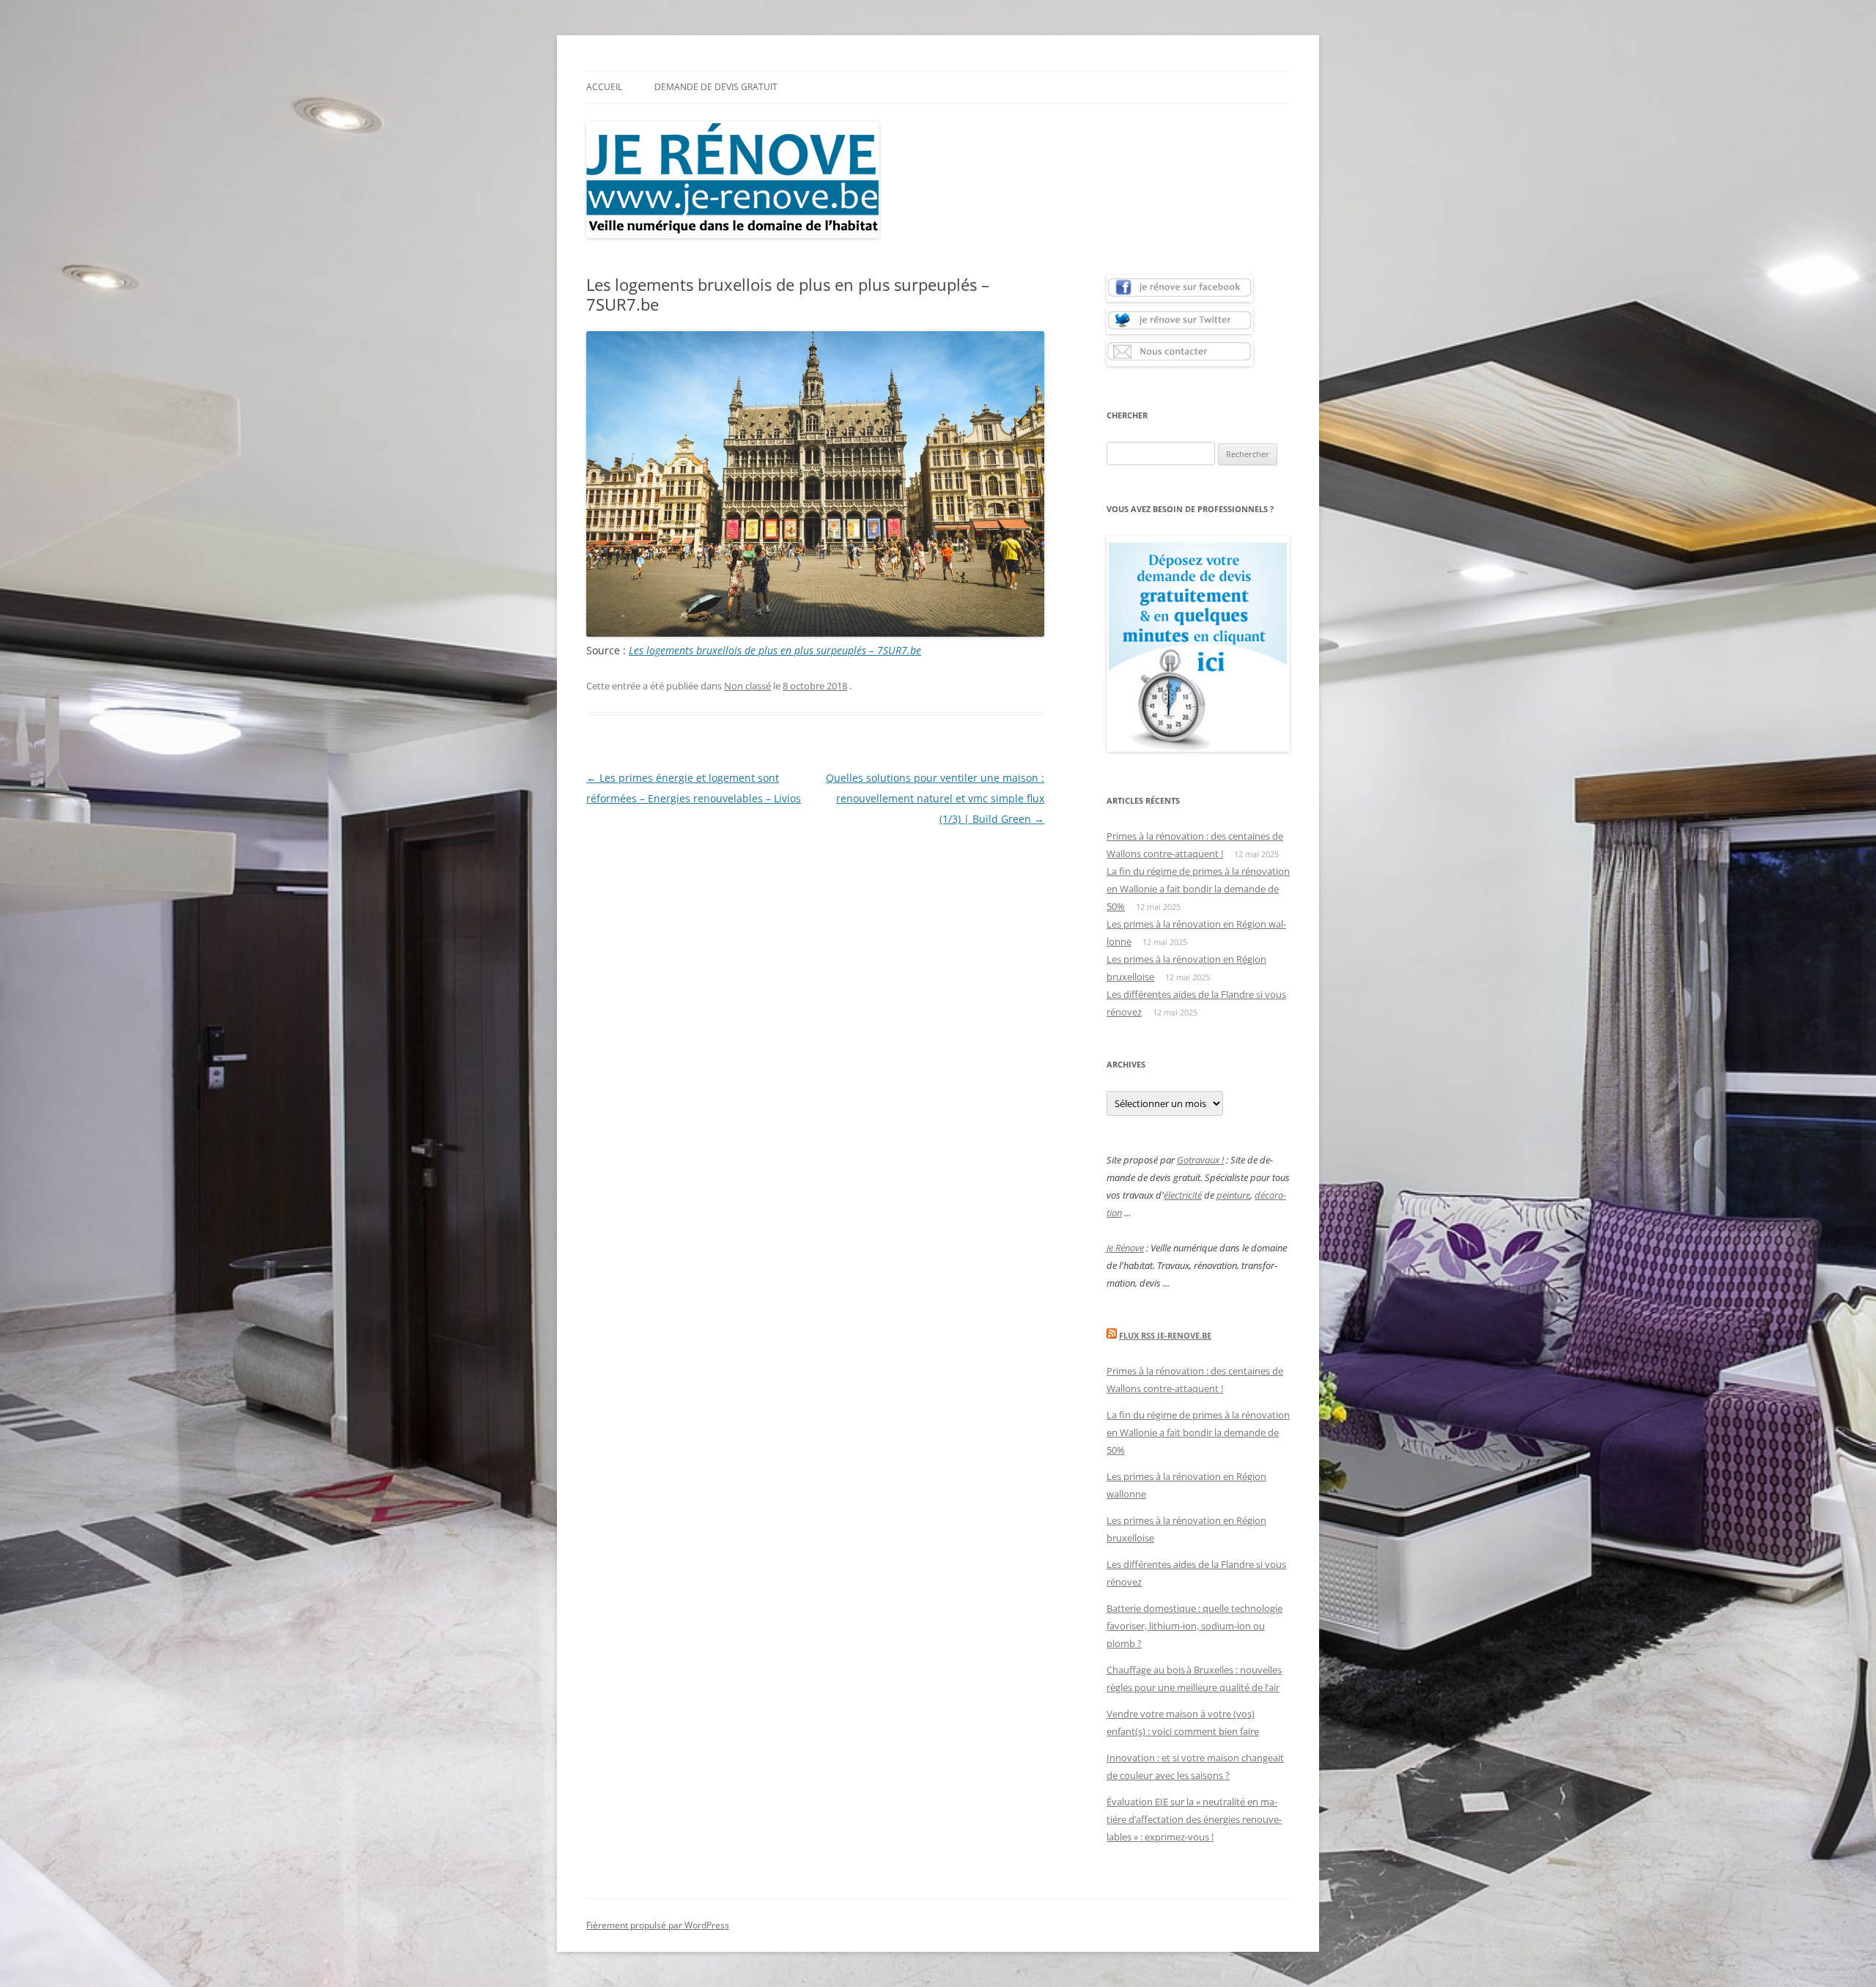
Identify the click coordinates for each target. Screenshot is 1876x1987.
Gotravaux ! (1200, 1160)
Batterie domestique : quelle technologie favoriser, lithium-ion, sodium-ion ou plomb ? (1194, 1626)
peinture (1233, 1195)
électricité (1183, 1195)
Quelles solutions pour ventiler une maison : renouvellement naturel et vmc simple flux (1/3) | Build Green (935, 798)
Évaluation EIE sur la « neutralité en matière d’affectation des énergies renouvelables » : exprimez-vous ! (1194, 1819)
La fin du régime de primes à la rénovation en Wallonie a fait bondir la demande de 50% (1198, 889)
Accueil (604, 87)
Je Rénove (1125, 1248)
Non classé (747, 686)
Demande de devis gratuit (716, 87)
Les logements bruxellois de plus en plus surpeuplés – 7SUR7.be (775, 650)
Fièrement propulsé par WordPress (658, 1925)
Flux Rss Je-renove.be (1165, 1335)
